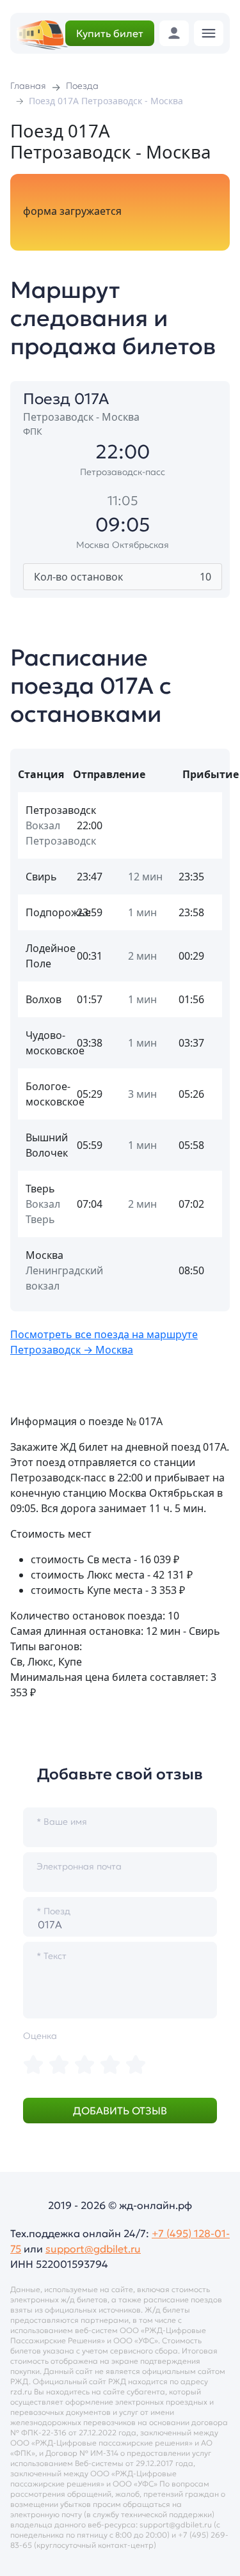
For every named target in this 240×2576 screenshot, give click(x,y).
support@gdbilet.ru (93, 2249)
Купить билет (110, 33)
